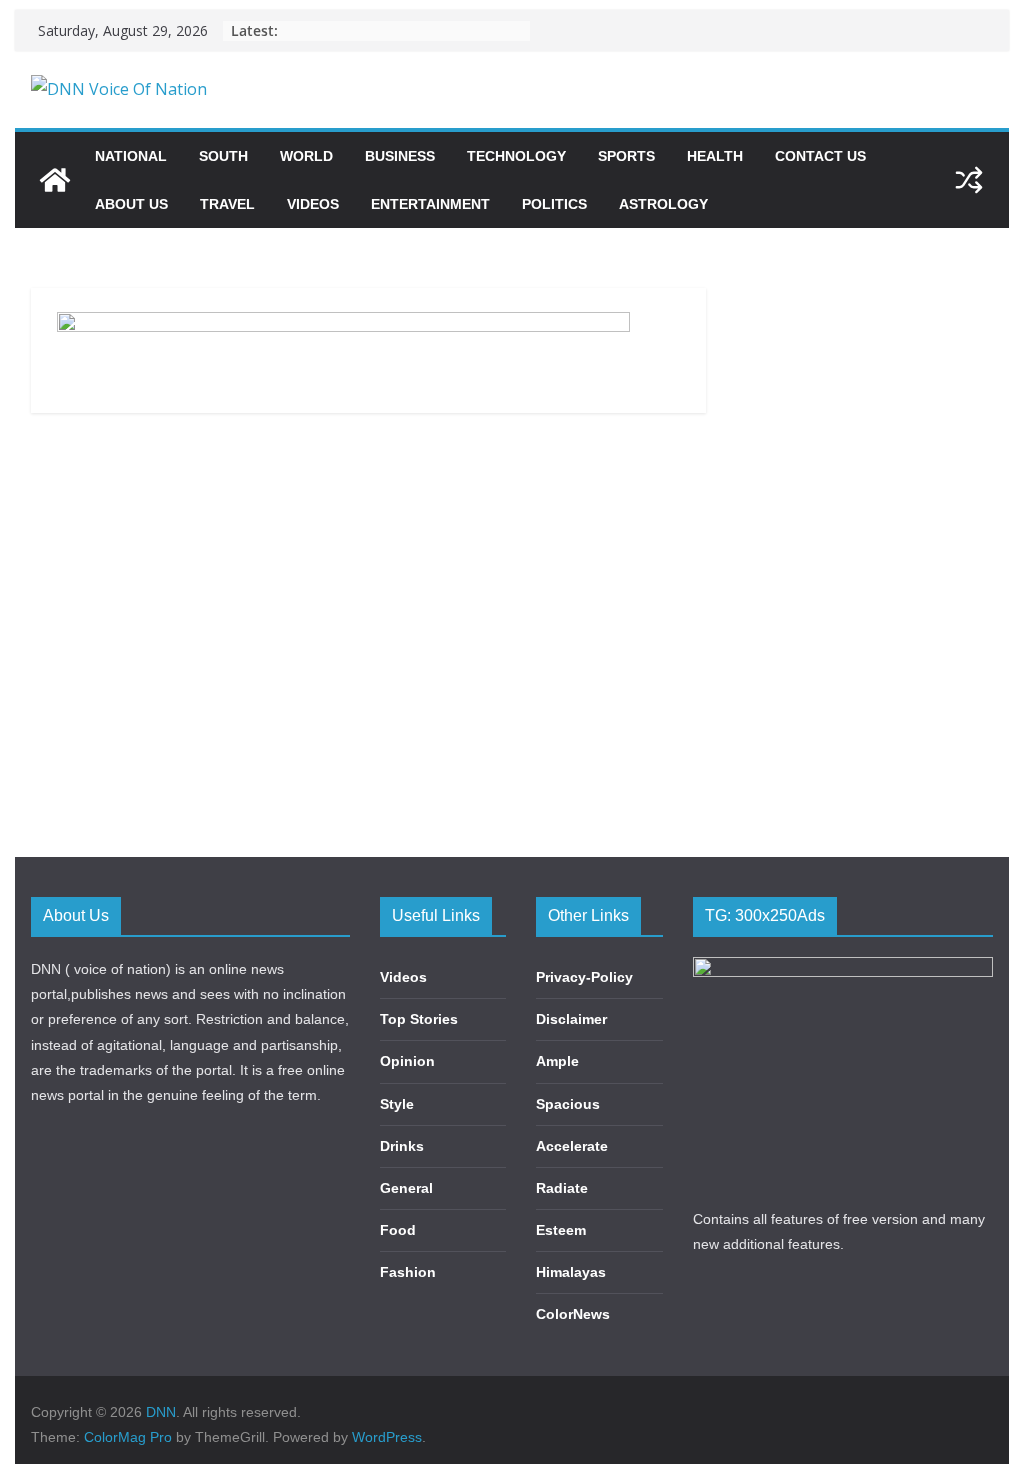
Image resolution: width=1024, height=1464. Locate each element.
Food (398, 1230)
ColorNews (573, 1314)
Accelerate (572, 1146)
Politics (554, 204)
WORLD (306, 156)
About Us (131, 204)
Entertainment (430, 204)
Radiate (562, 1188)
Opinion (407, 1061)
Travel (227, 204)
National (131, 156)
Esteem (561, 1230)
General (406, 1188)
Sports (626, 156)
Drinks (402, 1146)
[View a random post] (969, 180)
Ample (557, 1061)
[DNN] (55, 180)
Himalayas (571, 1272)
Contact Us (820, 156)
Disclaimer (571, 1019)
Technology (516, 156)
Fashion (408, 1272)
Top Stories (419, 1019)
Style (397, 1104)
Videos (313, 204)
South (223, 156)
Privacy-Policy (584, 977)
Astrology (663, 204)
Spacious (568, 1104)
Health (715, 156)
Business (400, 156)
